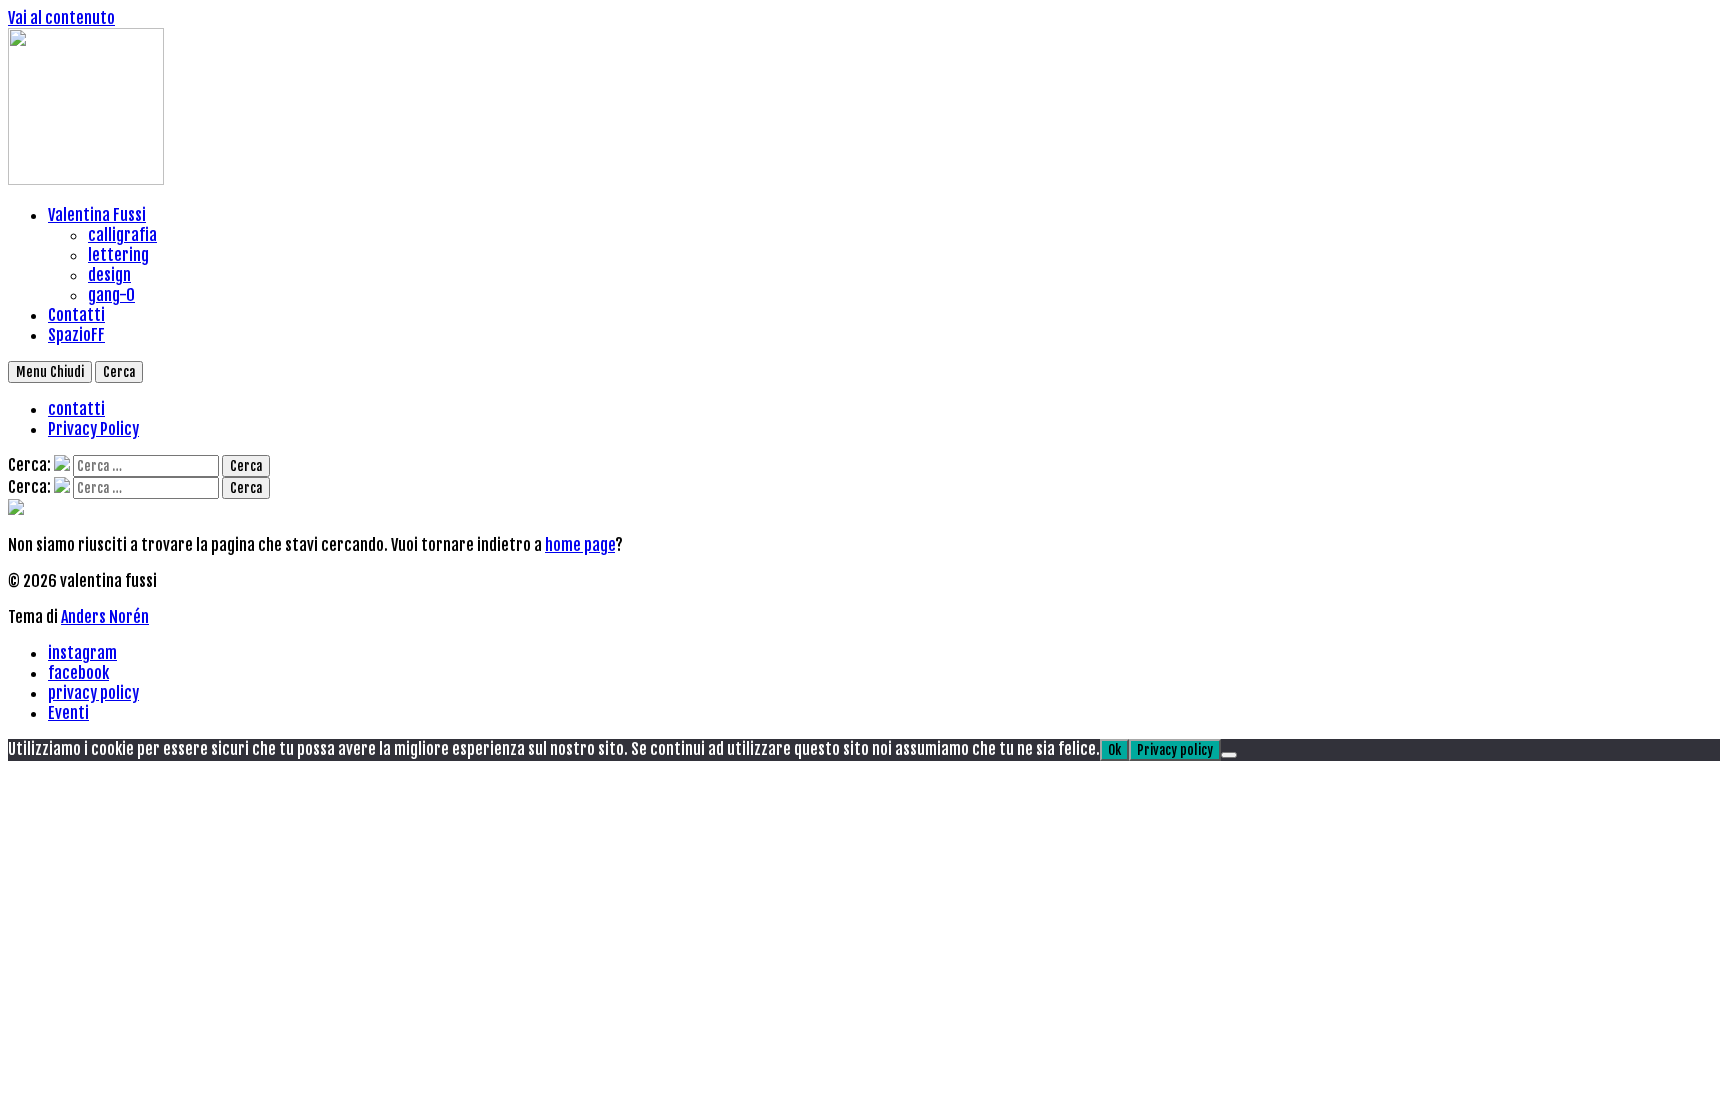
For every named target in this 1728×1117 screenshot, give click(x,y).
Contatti (76, 315)
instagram (82, 653)
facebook (78, 673)
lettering (118, 255)
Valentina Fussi (97, 215)
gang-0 (111, 295)
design (109, 275)
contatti (76, 409)
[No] (1229, 755)
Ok (1114, 750)
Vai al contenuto (61, 18)
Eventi (68, 713)
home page (580, 545)
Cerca (119, 372)
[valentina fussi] (86, 179)
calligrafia (122, 235)
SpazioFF (76, 335)
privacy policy (93, 693)
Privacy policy (1175, 750)
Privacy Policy (93, 429)
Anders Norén (105, 617)
